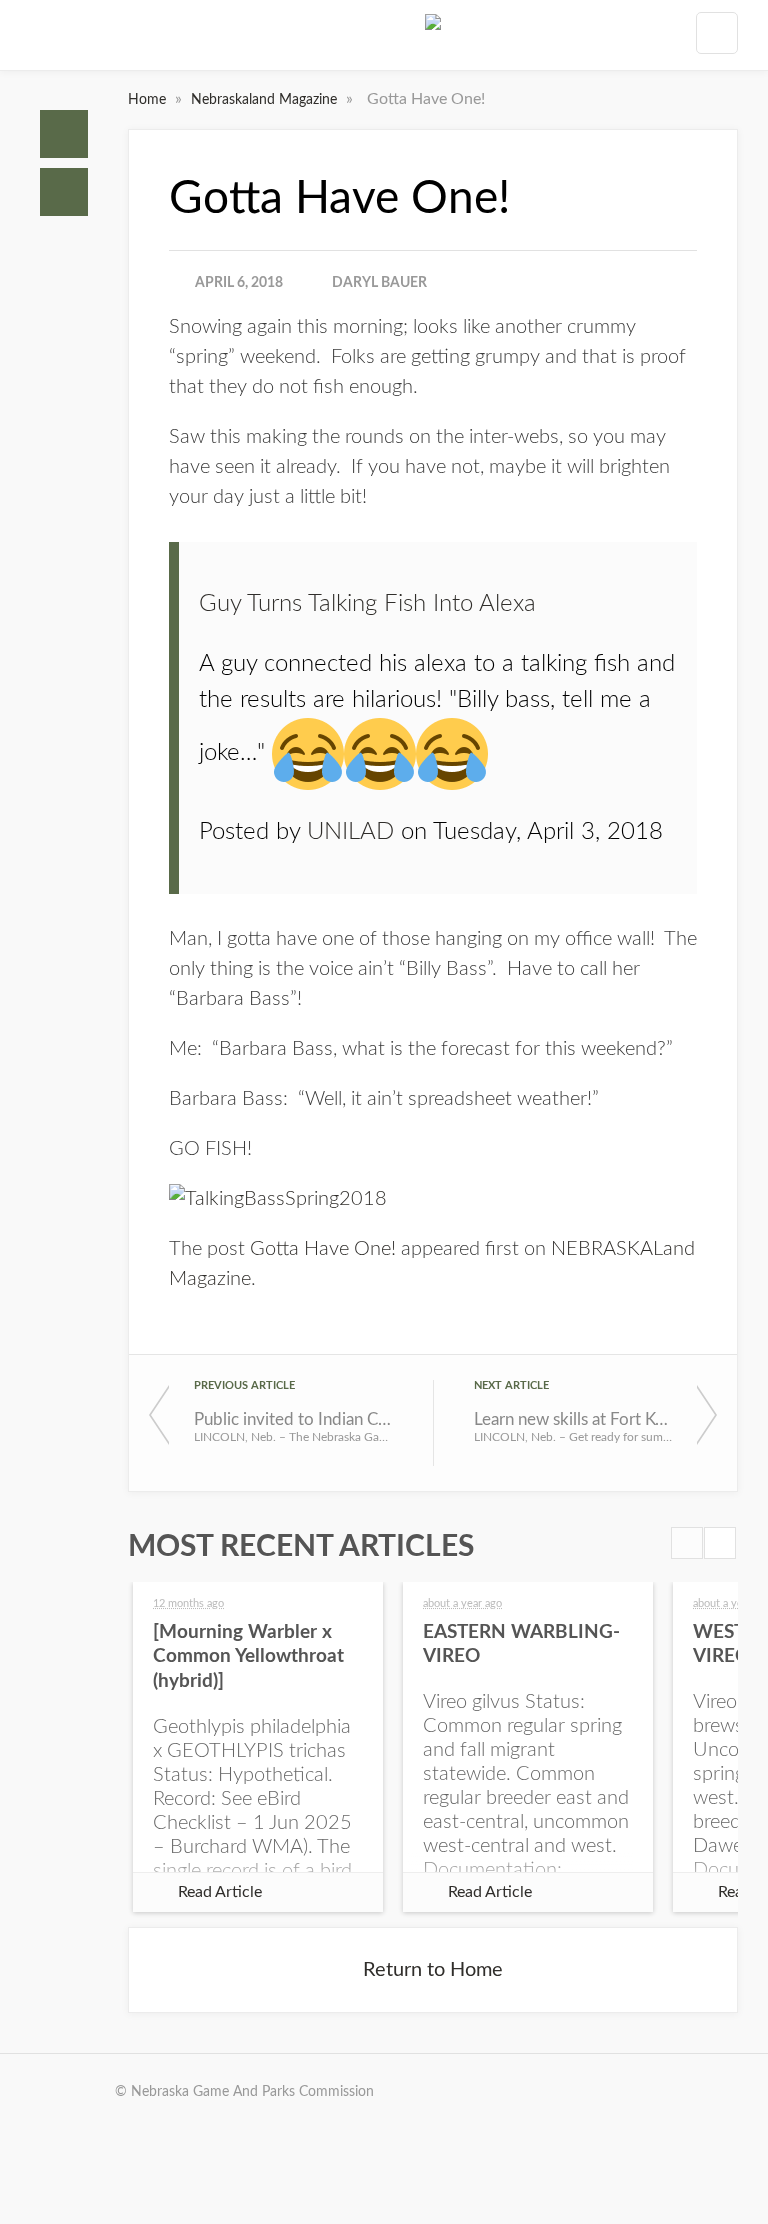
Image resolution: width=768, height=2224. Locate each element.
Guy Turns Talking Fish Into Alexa (367, 604)
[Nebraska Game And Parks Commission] (433, 39)
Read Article (220, 1892)
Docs (64, 192)
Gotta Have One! (323, 1249)
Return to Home (433, 1970)
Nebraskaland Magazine (266, 100)
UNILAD (350, 832)
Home (64, 134)
